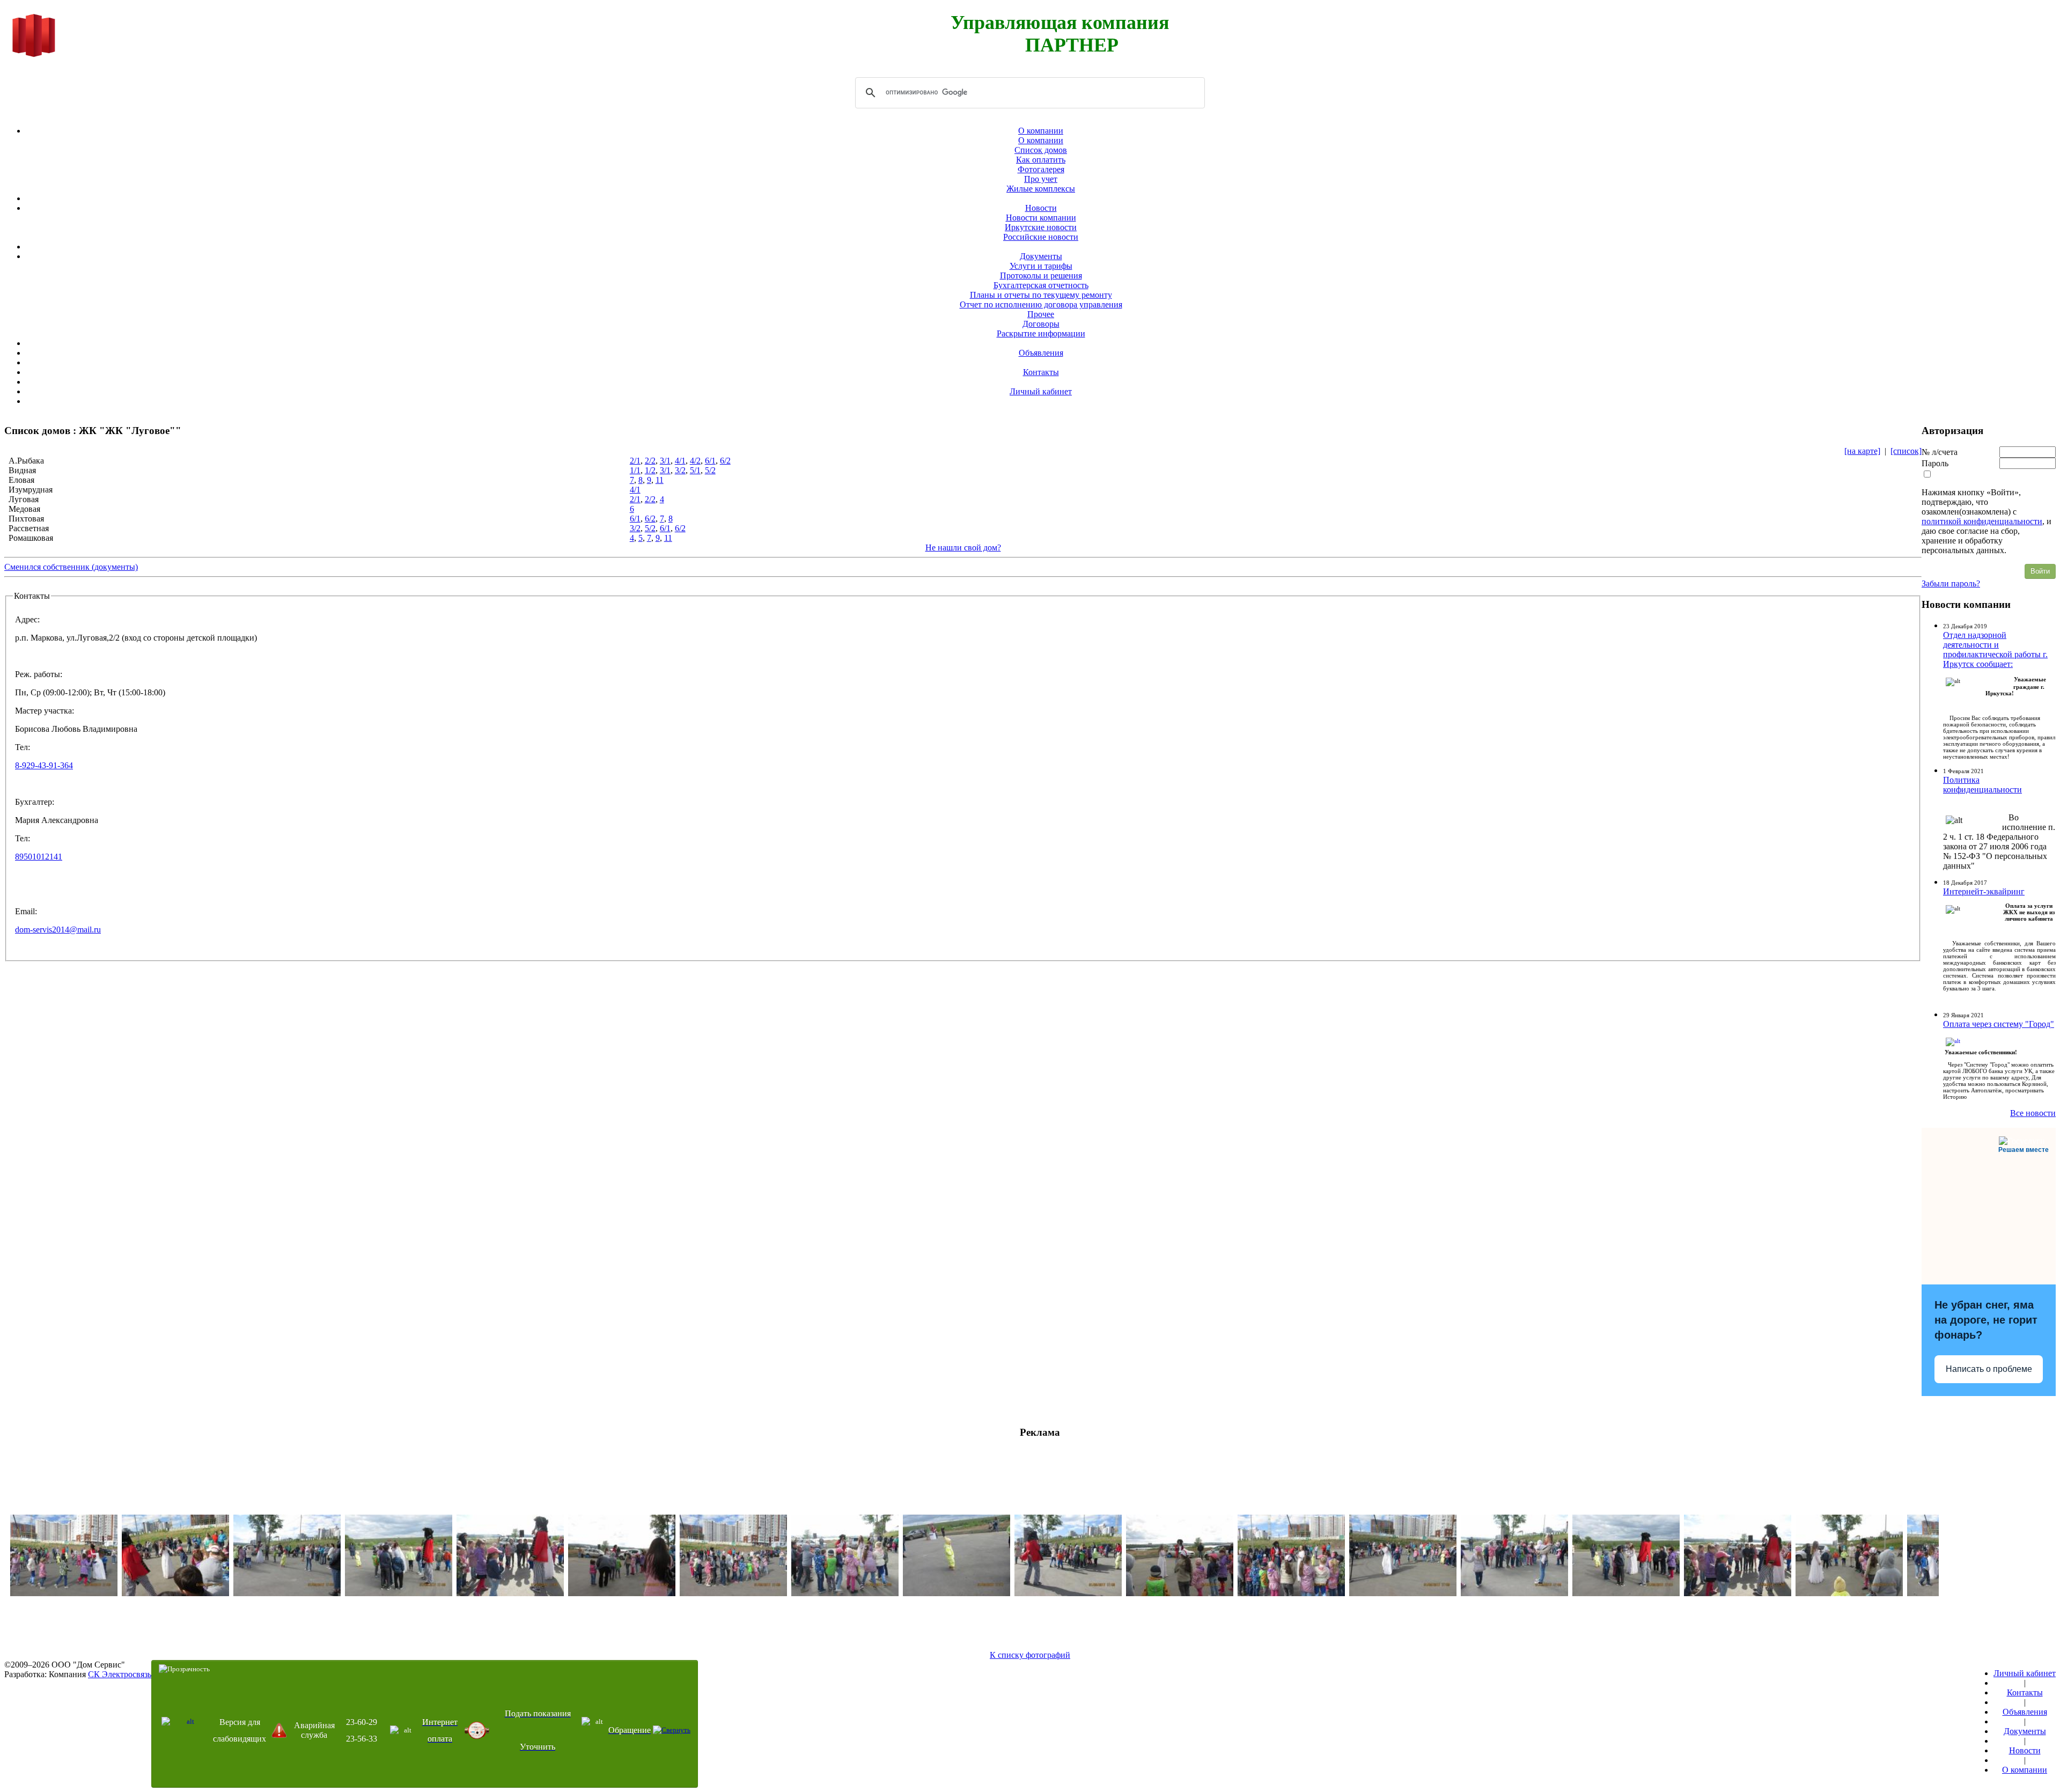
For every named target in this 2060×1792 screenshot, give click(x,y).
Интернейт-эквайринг (1984, 891)
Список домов (1041, 150)
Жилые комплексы (1041, 189)
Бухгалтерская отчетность (1041, 285)
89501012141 (39, 857)
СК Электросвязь (120, 1674)
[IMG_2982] (957, 1593)
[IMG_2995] (1403, 1593)
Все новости (2033, 1113)
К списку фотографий (1030, 1655)
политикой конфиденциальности (1982, 521)
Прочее (1041, 314)
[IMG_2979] (1626, 1593)
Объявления (1041, 353)
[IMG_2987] (1514, 1593)
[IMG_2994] (175, 1593)
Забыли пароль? (1951, 583)
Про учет (1041, 179)
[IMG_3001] (64, 1593)
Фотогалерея (1041, 169)
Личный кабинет (1041, 391)
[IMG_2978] (399, 1593)
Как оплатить (1041, 160)
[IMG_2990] (845, 1593)
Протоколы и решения (1041, 276)
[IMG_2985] (287, 1593)
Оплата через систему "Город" (1999, 1024)
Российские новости (1041, 237)
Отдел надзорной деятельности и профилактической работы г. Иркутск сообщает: (1995, 649)
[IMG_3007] (1738, 1593)
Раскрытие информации (1041, 333)
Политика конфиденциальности (1982, 785)
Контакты (1041, 372)
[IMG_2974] (1180, 1593)
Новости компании (1041, 218)
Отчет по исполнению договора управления (1041, 304)
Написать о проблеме (1989, 1369)
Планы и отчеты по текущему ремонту (1041, 295)
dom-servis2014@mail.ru (58, 930)
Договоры (1041, 324)
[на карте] (1862, 451)
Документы (1041, 256)
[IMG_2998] (733, 1593)
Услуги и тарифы (1041, 266)
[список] (1906, 451)
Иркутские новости (1041, 227)
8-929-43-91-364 (44, 765)
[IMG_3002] (1291, 1593)
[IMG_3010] (1068, 1593)
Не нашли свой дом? (963, 548)
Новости (1041, 208)
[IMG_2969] (622, 1593)
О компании (1041, 131)
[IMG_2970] (1849, 1593)
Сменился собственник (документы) (71, 567)
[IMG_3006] (510, 1593)
